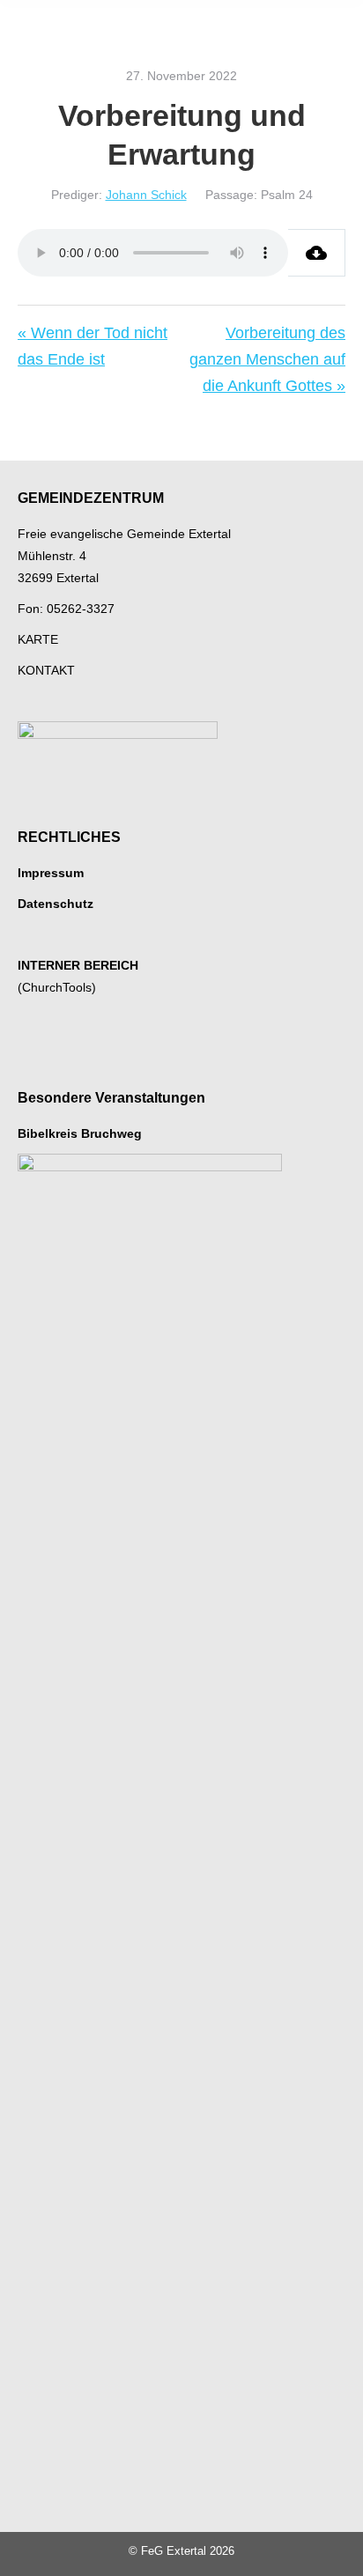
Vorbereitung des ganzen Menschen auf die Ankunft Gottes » (267, 359)
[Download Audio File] (317, 253)
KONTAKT (46, 670)
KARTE (38, 639)
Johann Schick (146, 195)
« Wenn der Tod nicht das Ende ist (93, 346)
